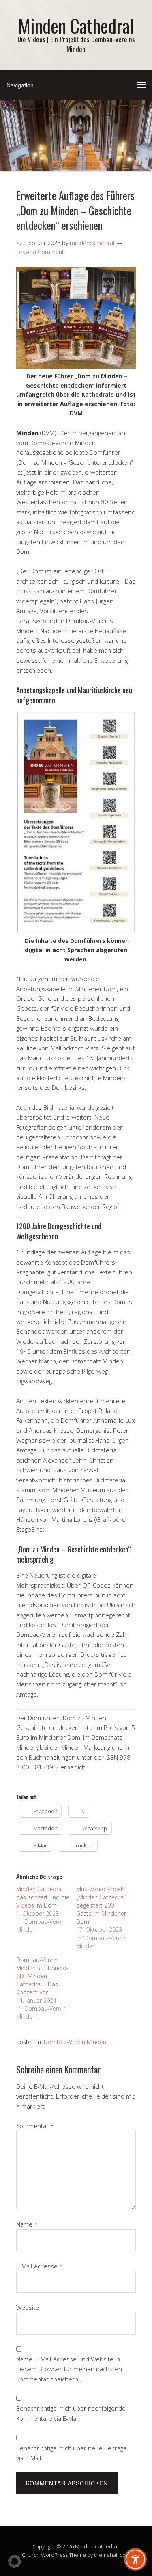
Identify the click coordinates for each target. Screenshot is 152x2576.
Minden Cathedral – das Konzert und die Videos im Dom (43, 1897)
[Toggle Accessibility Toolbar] (135, 2559)
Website (28, 2307)
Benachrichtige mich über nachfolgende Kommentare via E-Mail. (71, 2413)
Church (31, 2555)
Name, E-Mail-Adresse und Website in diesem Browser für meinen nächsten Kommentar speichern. (69, 2369)
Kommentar (35, 2126)
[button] (15, 2561)
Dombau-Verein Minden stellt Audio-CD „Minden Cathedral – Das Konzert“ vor (42, 1976)
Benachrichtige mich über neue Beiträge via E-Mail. (72, 2453)
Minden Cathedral (76, 25)
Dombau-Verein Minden (75, 2042)
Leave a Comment (40, 252)
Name (27, 2224)
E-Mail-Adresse (40, 2266)
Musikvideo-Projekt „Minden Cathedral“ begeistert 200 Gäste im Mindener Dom (101, 1905)
